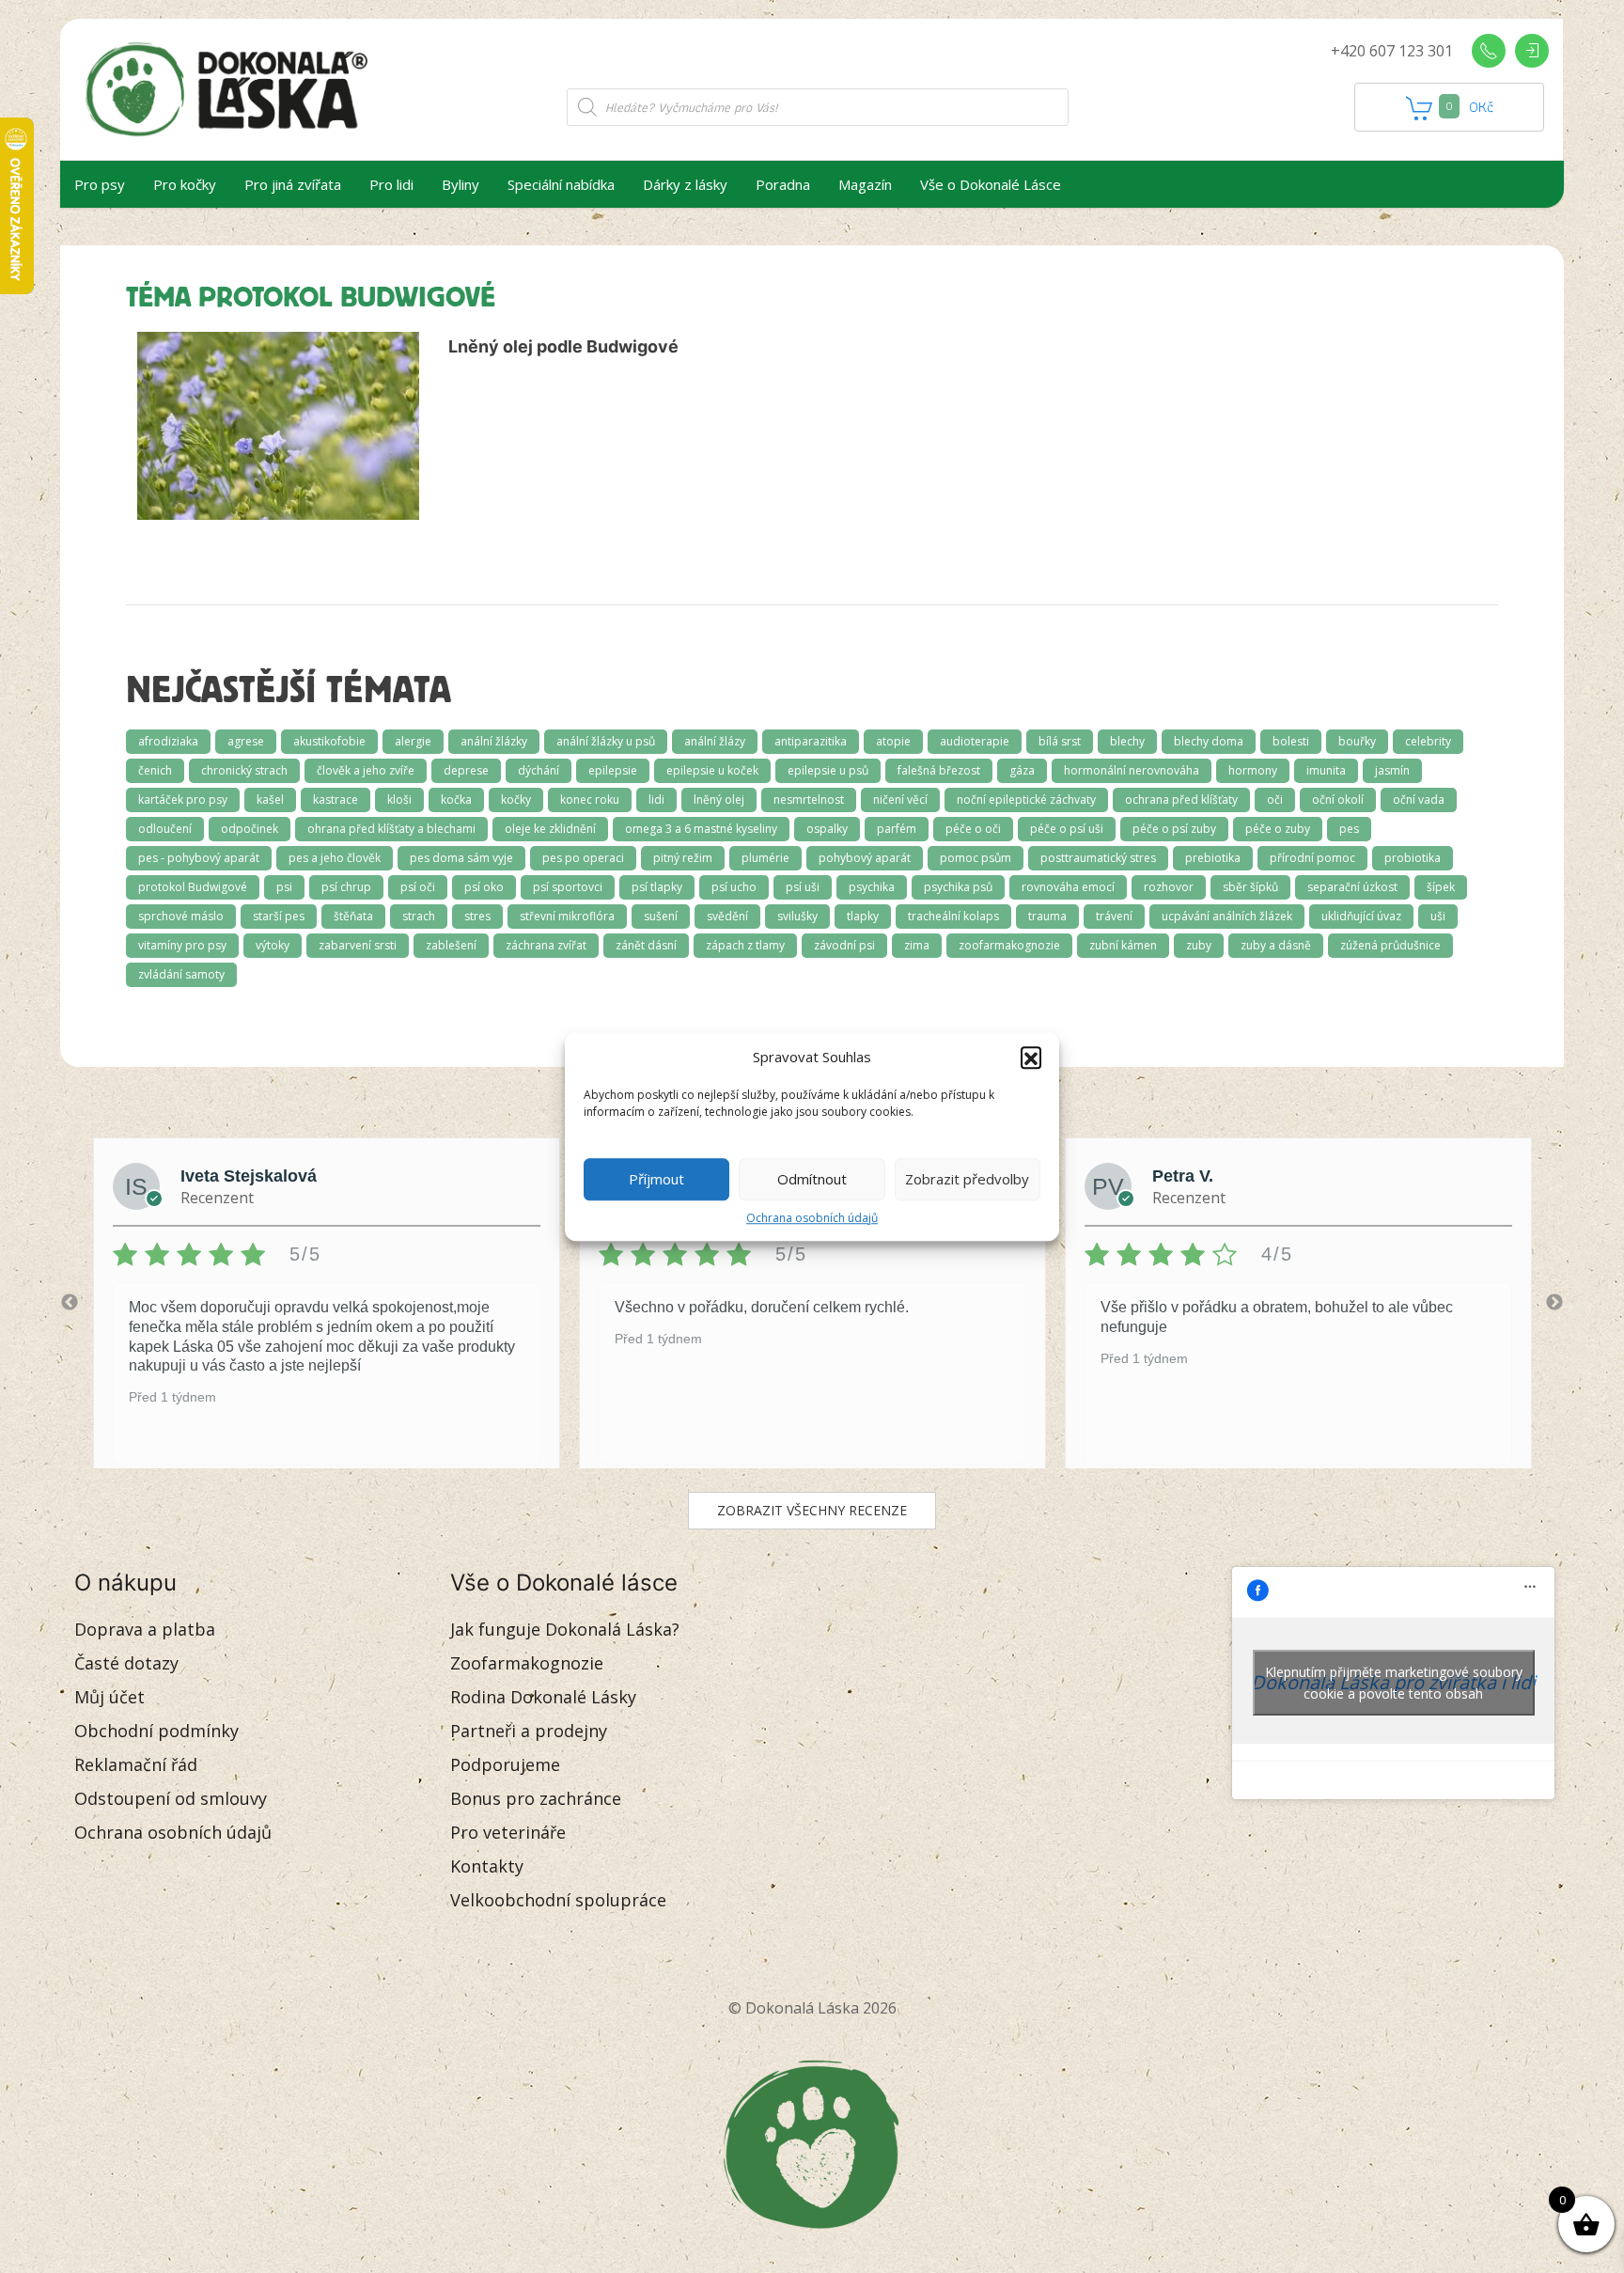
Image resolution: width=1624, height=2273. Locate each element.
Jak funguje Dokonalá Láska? (565, 1629)
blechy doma (1209, 741)
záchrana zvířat (546, 945)
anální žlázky (494, 741)
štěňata (353, 916)
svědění (727, 916)
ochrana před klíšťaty (1181, 799)
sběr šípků (1250, 887)
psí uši (803, 887)
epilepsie (613, 770)
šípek (1441, 887)
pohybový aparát (865, 858)
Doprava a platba (145, 1629)
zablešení (451, 945)
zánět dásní (646, 945)
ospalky (827, 829)
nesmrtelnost (809, 799)
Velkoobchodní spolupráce (558, 1900)
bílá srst (1060, 741)
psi (284, 887)
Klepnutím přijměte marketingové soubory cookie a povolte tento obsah (1394, 1683)
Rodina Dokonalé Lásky (543, 1697)
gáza (1022, 770)
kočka (456, 799)
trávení (1114, 916)
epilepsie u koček (712, 770)
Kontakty (487, 1866)
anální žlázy (715, 741)
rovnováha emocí (1068, 887)
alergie (413, 741)
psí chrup (346, 887)
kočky (516, 799)
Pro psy (100, 184)
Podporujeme (505, 1764)
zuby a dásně (1276, 945)
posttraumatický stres (1098, 858)
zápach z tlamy (745, 945)
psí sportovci (568, 887)
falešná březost (939, 770)
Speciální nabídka (561, 184)
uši (1438, 916)
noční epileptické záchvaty (1026, 799)
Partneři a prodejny (529, 1731)
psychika (872, 887)
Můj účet (109, 1697)
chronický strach (244, 770)
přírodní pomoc (1312, 858)
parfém (897, 829)
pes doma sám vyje (461, 858)
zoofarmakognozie (1009, 945)
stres (477, 916)
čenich (155, 770)
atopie (893, 741)
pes (1349, 829)
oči (1275, 799)
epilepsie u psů (828, 770)
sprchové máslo (181, 916)
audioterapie (975, 741)
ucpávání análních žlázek (1227, 916)
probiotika (1413, 858)
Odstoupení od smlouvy (171, 1798)
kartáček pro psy (183, 799)
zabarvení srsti (358, 945)
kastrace (336, 799)
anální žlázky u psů (606, 741)
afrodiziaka (168, 741)
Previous (70, 1303)
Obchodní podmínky (156, 1731)
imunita (1326, 770)
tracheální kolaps (953, 916)
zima (917, 945)
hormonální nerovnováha (1132, 770)
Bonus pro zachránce (536, 1798)
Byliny (461, 184)
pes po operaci (583, 858)
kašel (270, 799)
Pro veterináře (508, 1832)
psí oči (418, 887)
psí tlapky (657, 887)
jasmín (1392, 770)
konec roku (590, 799)
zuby (1199, 945)
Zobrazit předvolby (967, 1179)
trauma (1047, 916)
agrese (246, 741)
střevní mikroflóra (567, 916)
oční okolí (1338, 799)
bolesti (1291, 741)
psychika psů (958, 887)
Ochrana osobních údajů (812, 1218)
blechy (1127, 741)
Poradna (783, 184)
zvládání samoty (181, 974)
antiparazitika (811, 741)
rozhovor (1169, 887)
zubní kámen (1123, 945)
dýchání (539, 770)
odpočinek (250, 829)
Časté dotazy (126, 1663)
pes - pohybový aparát (199, 858)
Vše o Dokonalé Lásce (991, 184)
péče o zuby (1278, 829)
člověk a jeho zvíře (366, 770)
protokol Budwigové (193, 887)
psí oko (484, 887)
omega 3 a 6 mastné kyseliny (701, 829)
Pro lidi (391, 184)
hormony (1253, 770)
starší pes (279, 916)
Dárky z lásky (685, 184)
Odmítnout (812, 1179)
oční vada (1419, 799)
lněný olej (719, 799)
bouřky (1357, 741)
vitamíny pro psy (182, 945)
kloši (399, 799)
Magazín (865, 184)
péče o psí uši (1067, 829)
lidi (656, 799)
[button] (1031, 1058)
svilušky (797, 916)
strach (419, 916)
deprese (466, 770)
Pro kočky (185, 184)
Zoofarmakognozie (527, 1663)
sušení (661, 916)
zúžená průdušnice (1390, 945)
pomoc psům (976, 858)
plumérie (765, 858)
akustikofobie (329, 741)
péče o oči (973, 829)
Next (1554, 1303)
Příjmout (656, 1179)
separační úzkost (1352, 887)
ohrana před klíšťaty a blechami (391, 829)
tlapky (863, 916)
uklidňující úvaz (1361, 916)
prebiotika (1213, 858)
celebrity (1428, 741)
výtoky (273, 945)
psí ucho (734, 887)
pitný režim (683, 858)
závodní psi (844, 945)
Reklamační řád (136, 1764)
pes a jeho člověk (335, 858)
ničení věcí (900, 799)
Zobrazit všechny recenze (812, 1510)
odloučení (165, 829)
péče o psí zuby (1174, 829)
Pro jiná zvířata (293, 184)
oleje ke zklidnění (550, 829)
